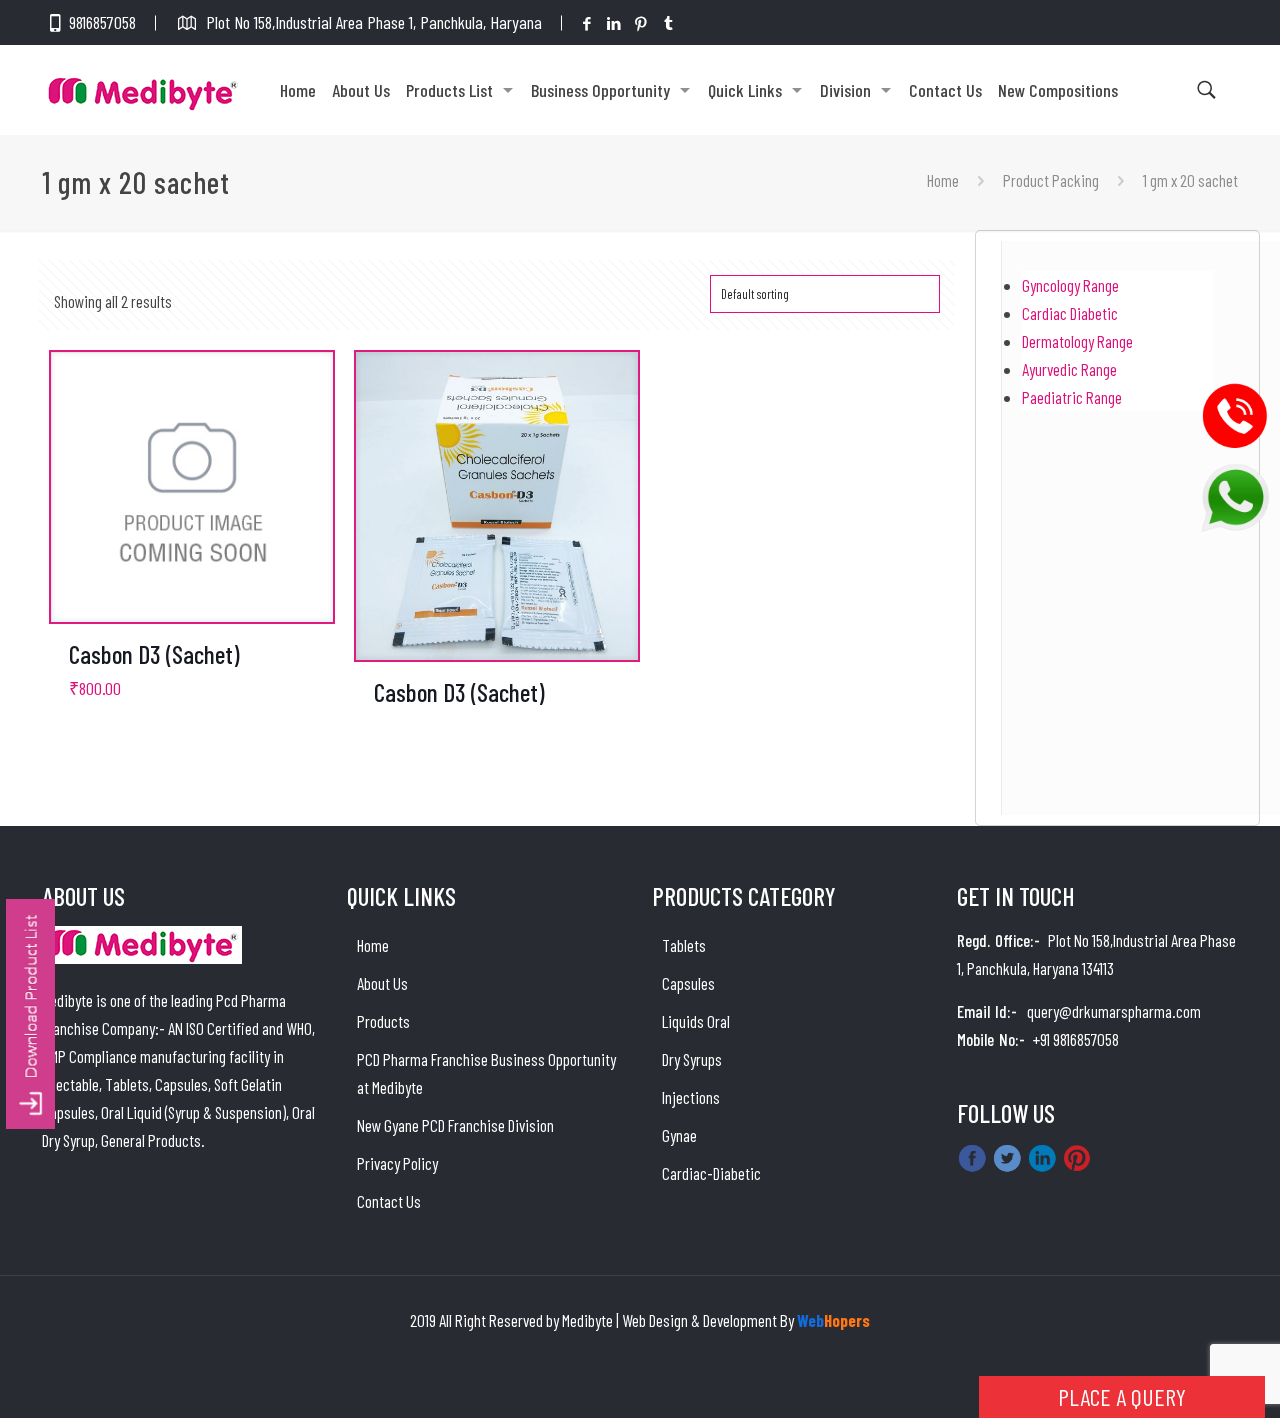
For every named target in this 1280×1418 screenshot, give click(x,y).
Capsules (688, 983)
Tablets (684, 945)
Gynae (679, 1135)
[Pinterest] (641, 23)
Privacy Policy (397, 1163)
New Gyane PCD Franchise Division (455, 1125)
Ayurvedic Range (1069, 369)
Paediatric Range (1072, 397)
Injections (691, 1097)
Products (383, 1021)
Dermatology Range (1077, 341)
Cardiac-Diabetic (711, 1173)
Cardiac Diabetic (1070, 313)
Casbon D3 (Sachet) (154, 654)
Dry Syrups (692, 1059)
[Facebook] (587, 23)
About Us (382, 983)
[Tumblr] (668, 23)
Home (943, 180)
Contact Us (389, 1201)
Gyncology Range (1070, 285)
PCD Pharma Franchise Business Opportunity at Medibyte (486, 1073)
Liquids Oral (696, 1021)
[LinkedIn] (614, 23)
